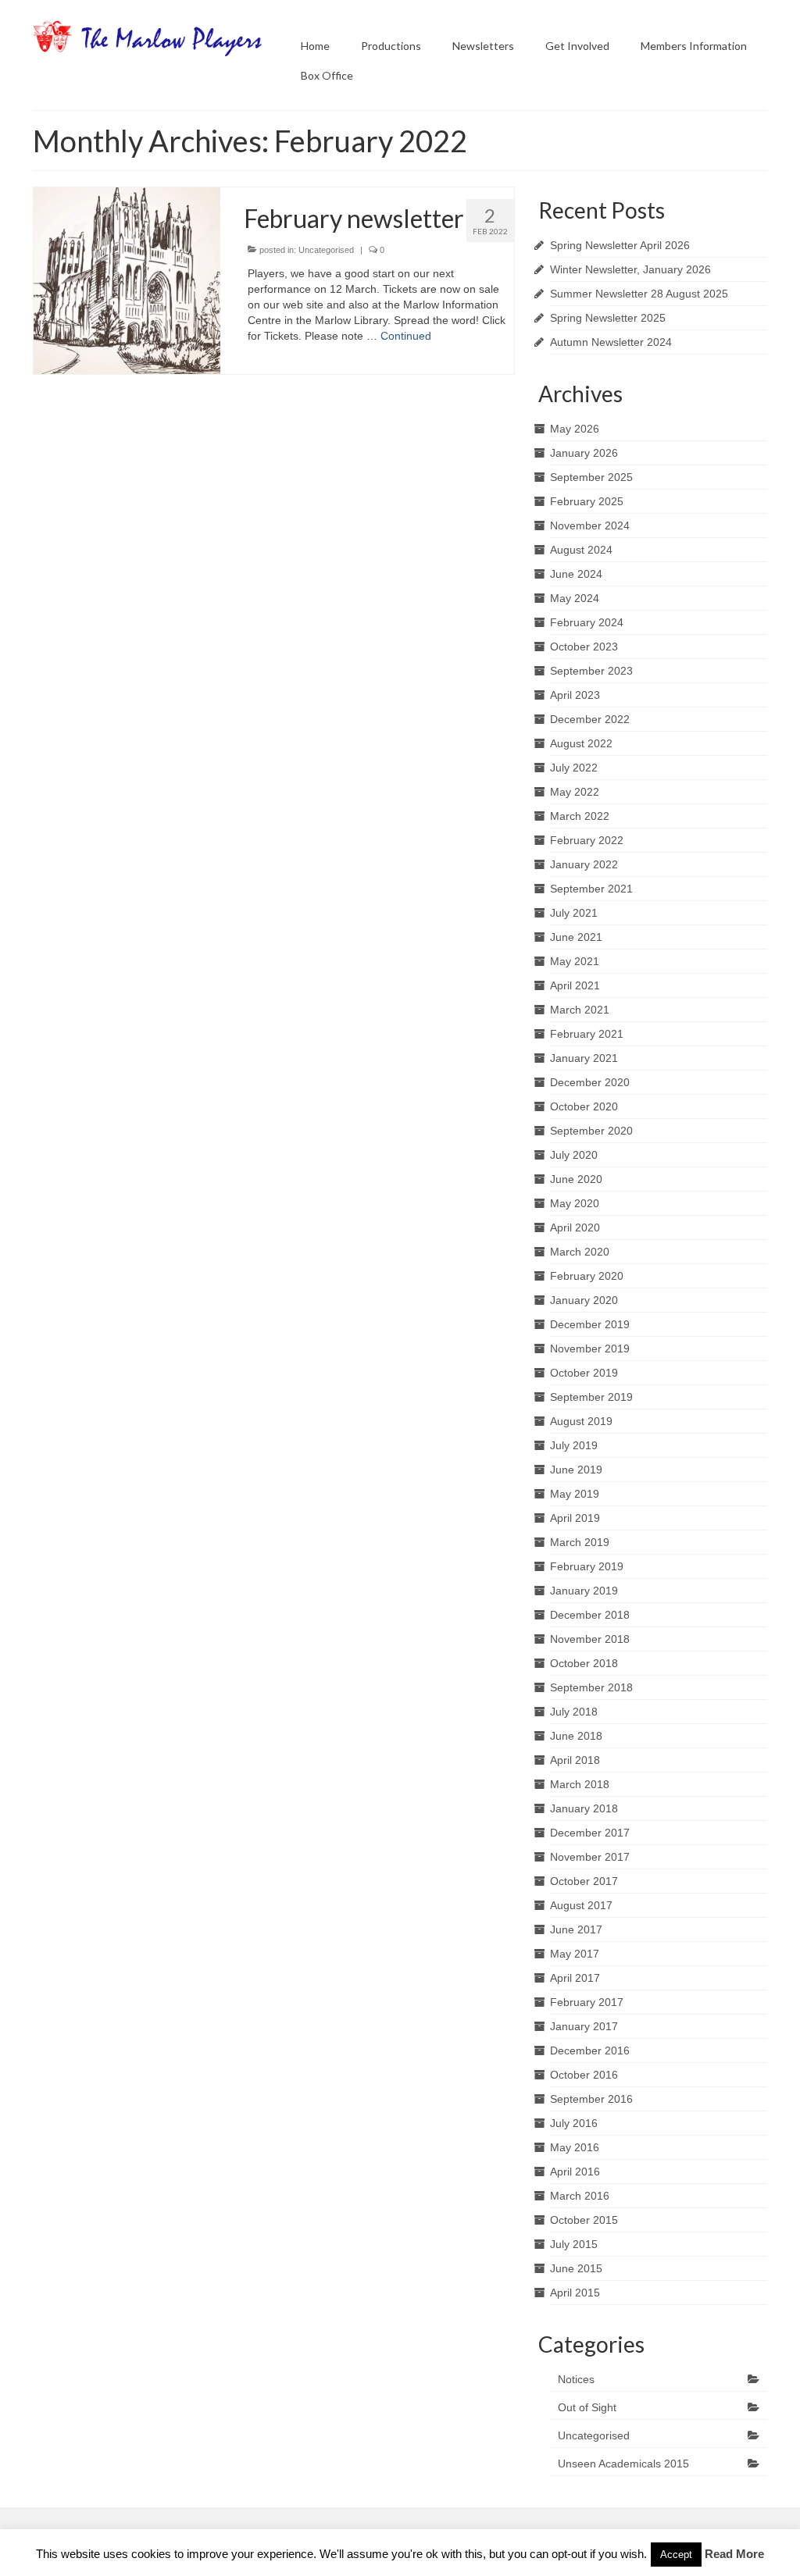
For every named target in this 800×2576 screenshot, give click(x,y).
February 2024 (587, 622)
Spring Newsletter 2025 (608, 318)
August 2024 (581, 550)
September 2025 (591, 477)
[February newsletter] (127, 280)
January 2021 (584, 1058)
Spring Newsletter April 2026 (620, 245)
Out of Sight (587, 2407)
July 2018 (574, 1712)
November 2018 (590, 1639)
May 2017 (575, 1954)
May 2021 (575, 961)
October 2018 (584, 1663)
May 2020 (575, 1203)
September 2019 (591, 1397)
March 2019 (580, 1542)
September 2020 (591, 1131)
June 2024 (576, 574)
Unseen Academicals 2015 (623, 2464)
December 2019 (590, 1324)
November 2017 (590, 1857)
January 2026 (584, 453)
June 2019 (576, 1470)
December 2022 (590, 719)
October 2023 (584, 647)
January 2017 (584, 2026)
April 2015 (575, 2293)
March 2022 (580, 816)
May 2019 (575, 1494)
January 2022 (584, 864)
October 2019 (584, 1373)
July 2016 (574, 2123)
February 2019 (587, 1566)
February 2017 (587, 2002)
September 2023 (591, 671)
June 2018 (576, 1736)
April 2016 (575, 2172)
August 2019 (581, 1421)
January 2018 (584, 1808)
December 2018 (590, 1615)
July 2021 (574, 913)
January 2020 (584, 1300)
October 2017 (584, 1881)
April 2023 (575, 695)
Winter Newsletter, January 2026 (630, 269)
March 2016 (580, 2196)
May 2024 (575, 598)
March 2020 (580, 1252)
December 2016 (590, 2050)
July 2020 (574, 1155)
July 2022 (574, 768)
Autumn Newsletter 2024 (611, 342)
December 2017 (590, 1833)
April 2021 (575, 985)
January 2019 (584, 1591)
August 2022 (581, 743)
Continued (406, 336)
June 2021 (576, 937)
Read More (734, 2554)
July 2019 (574, 1445)
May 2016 (575, 2147)
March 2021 (580, 1010)
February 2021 (587, 1034)
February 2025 (587, 501)
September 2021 (591, 889)
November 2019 (590, 1349)
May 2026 (575, 429)
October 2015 (584, 2220)
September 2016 (591, 2099)
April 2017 (575, 1978)
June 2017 (576, 1929)
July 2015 (574, 2244)
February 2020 (587, 1276)
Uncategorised (326, 250)
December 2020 (590, 1082)
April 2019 (575, 1518)
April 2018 (575, 1760)
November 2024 (590, 526)
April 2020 (575, 1227)
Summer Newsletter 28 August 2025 (639, 294)
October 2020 (584, 1106)
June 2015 (576, 2268)
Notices (576, 2379)
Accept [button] (676, 2555)
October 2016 (584, 2075)
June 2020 (576, 1179)
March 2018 (580, 1784)
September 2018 (591, 1687)
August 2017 (581, 1905)
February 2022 (587, 840)
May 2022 (575, 792)
